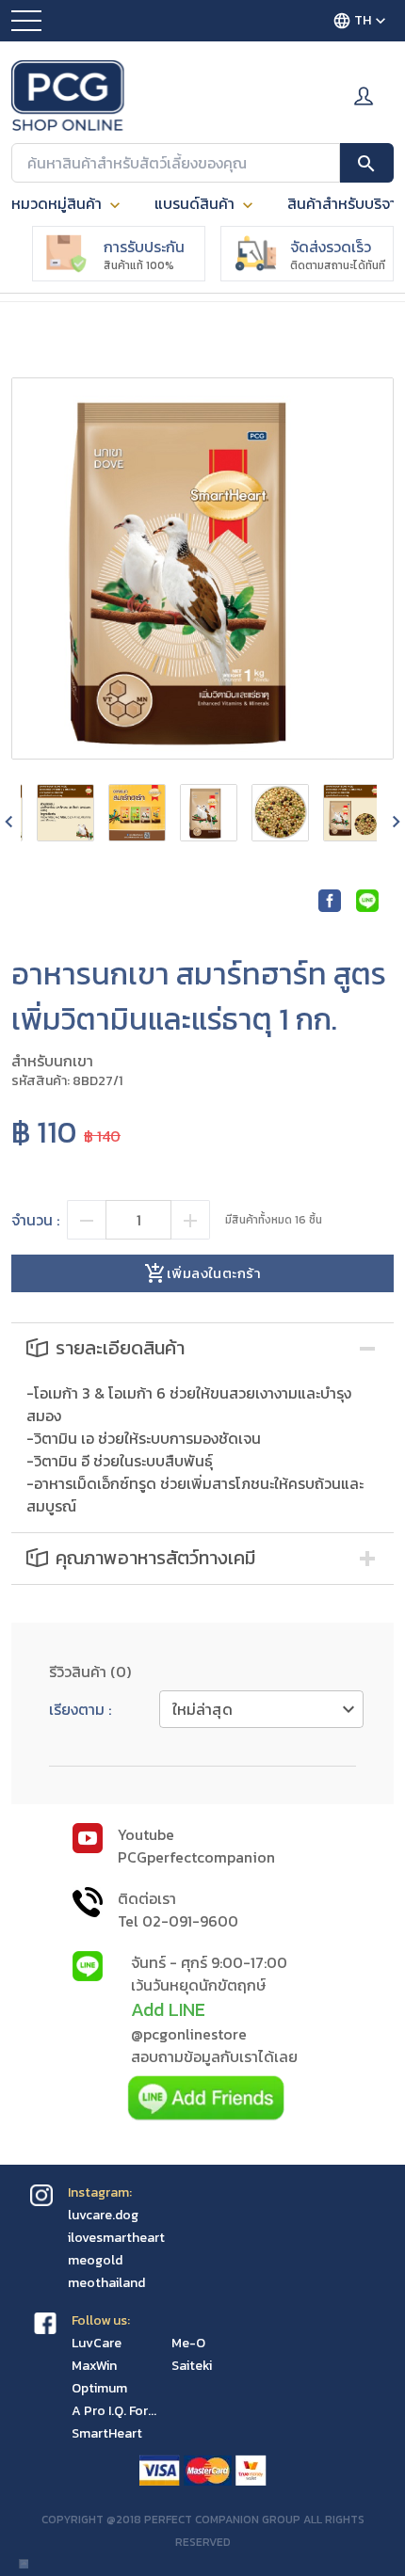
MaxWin (94, 2366)
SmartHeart (107, 2433)
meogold (95, 2260)
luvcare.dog (103, 2215)
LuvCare (97, 2343)
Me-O (188, 2343)
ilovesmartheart (116, 2238)
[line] (367, 902)
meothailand (106, 2283)
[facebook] (330, 902)
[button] (202, 1349)
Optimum (99, 2388)
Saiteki (192, 2366)
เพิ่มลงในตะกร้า (214, 1273)
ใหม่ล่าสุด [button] (202, 1709)
